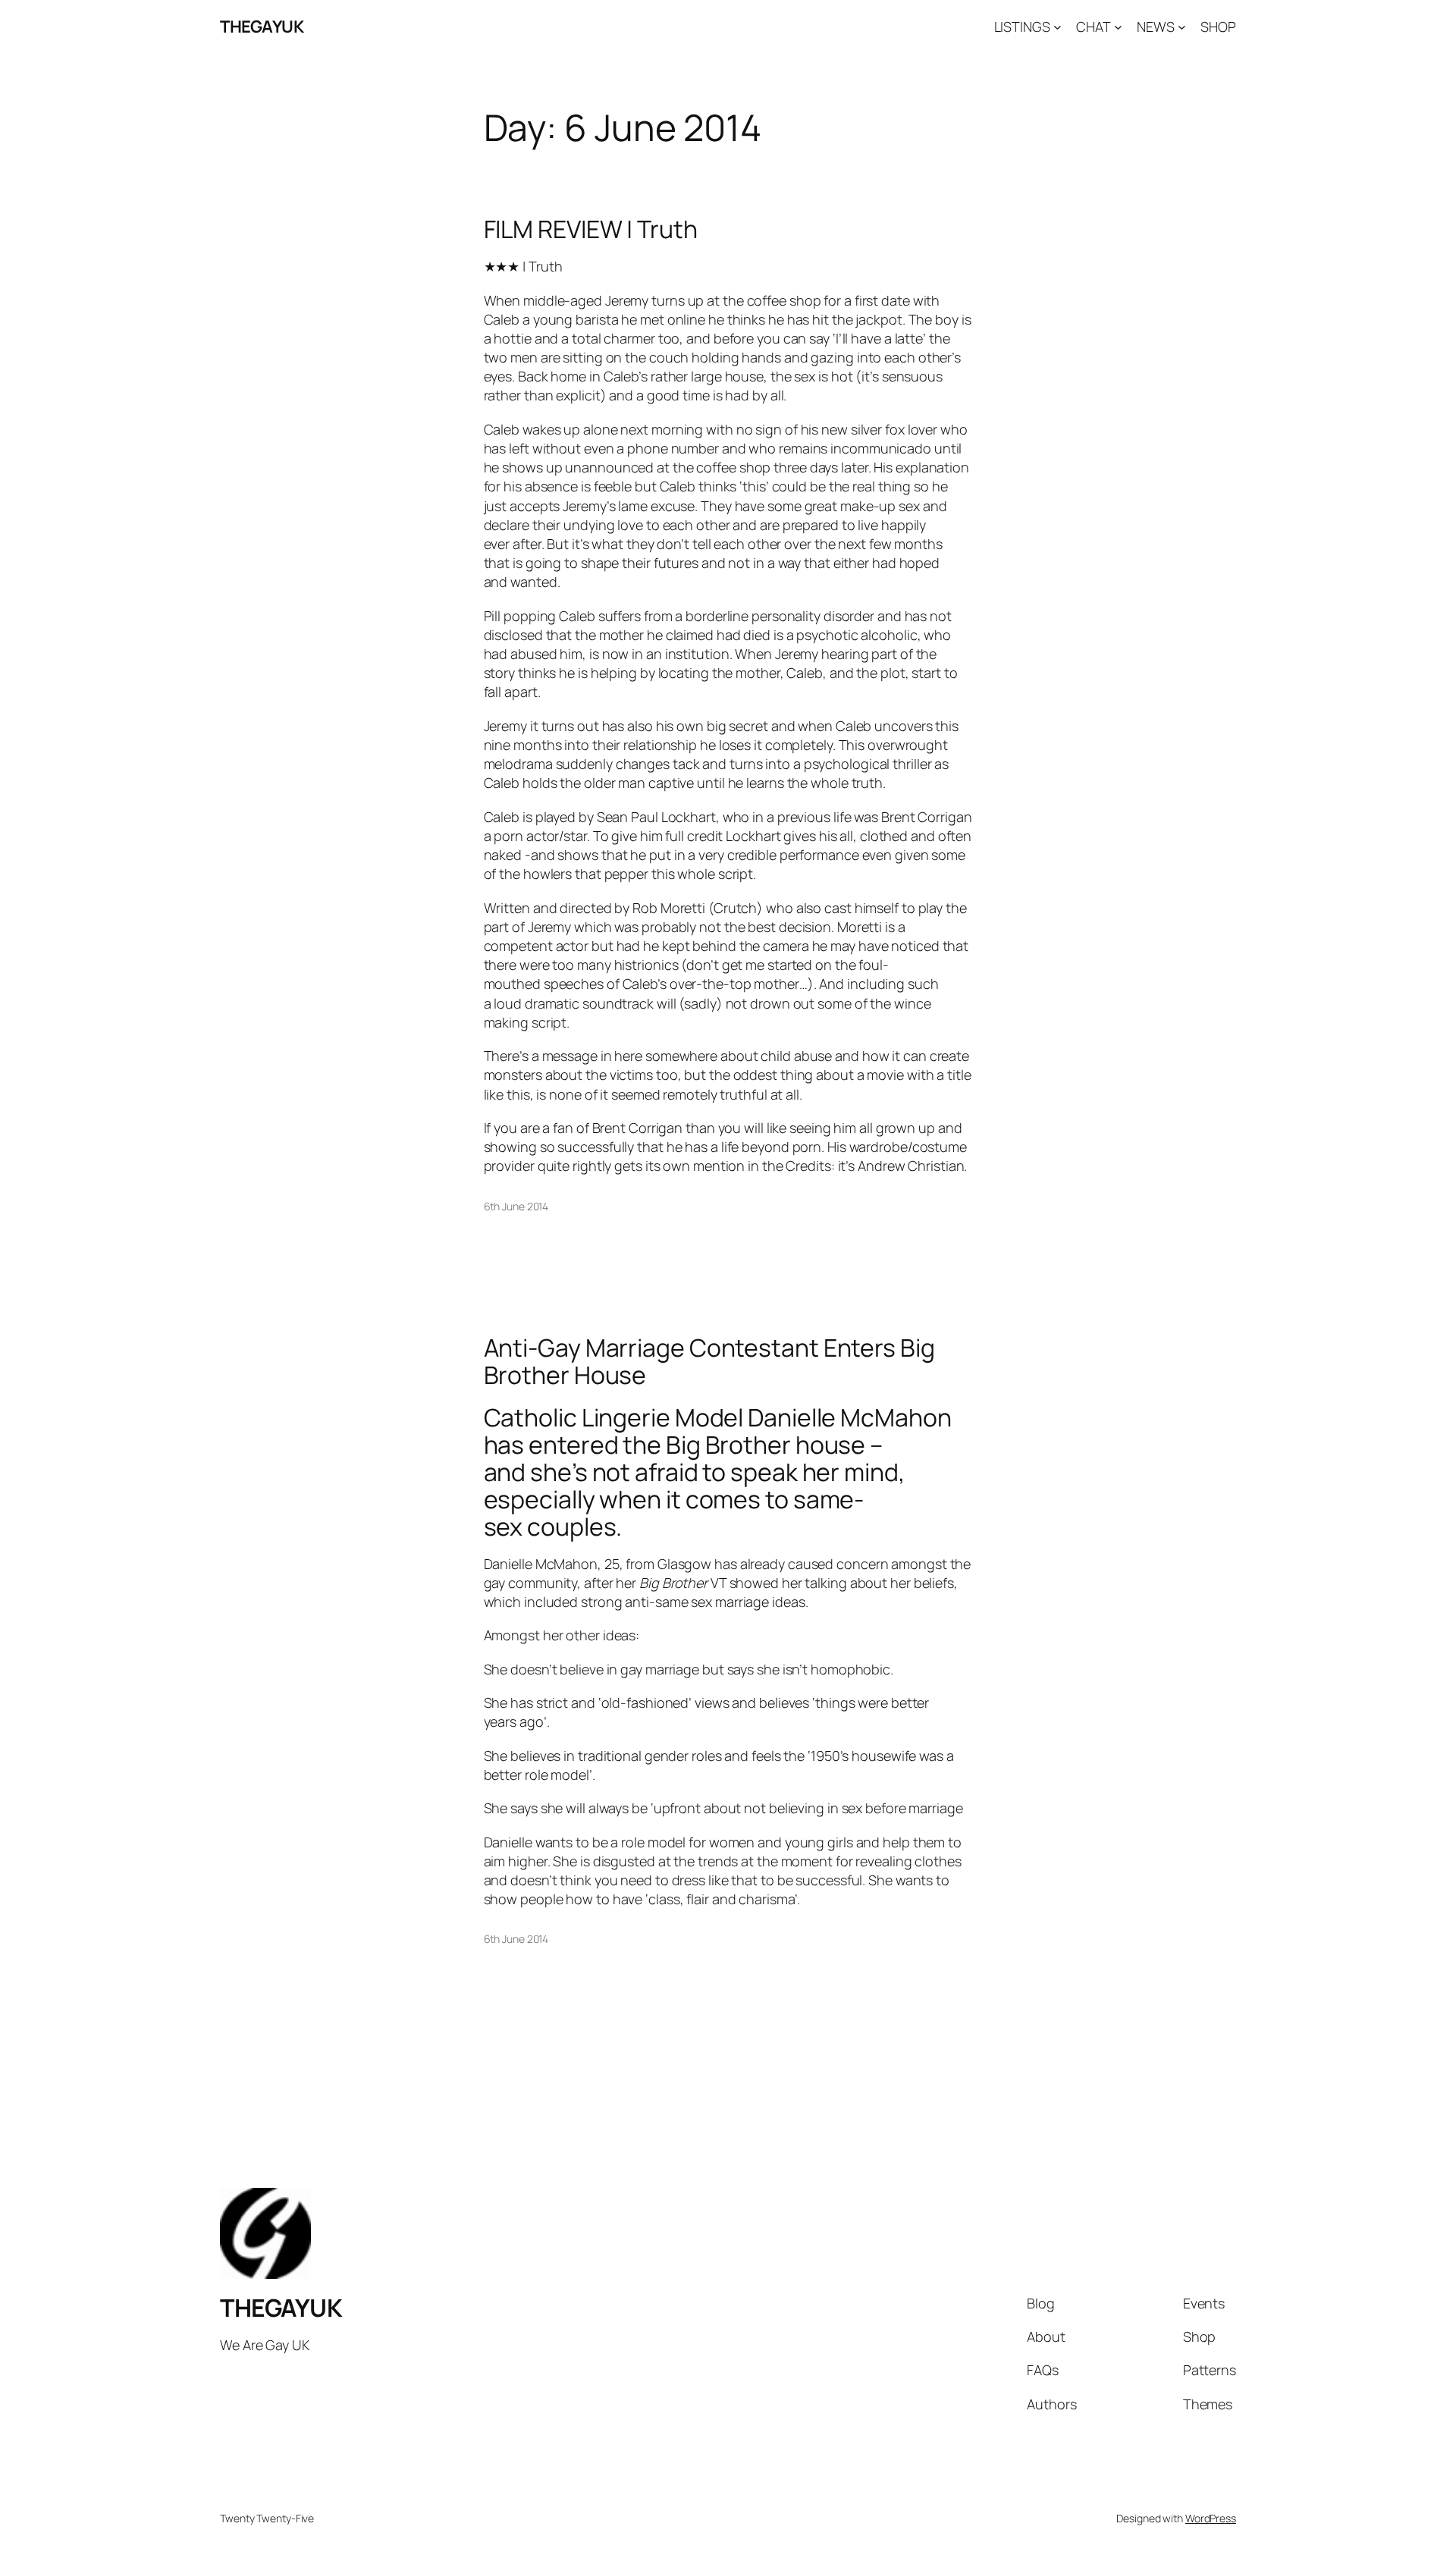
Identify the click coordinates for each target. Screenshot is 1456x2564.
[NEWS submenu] (1182, 27)
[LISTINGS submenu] (1057, 27)
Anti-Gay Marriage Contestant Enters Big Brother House (709, 1361)
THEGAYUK (262, 27)
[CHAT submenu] (1118, 27)
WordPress (1211, 2518)
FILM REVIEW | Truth (591, 229)
